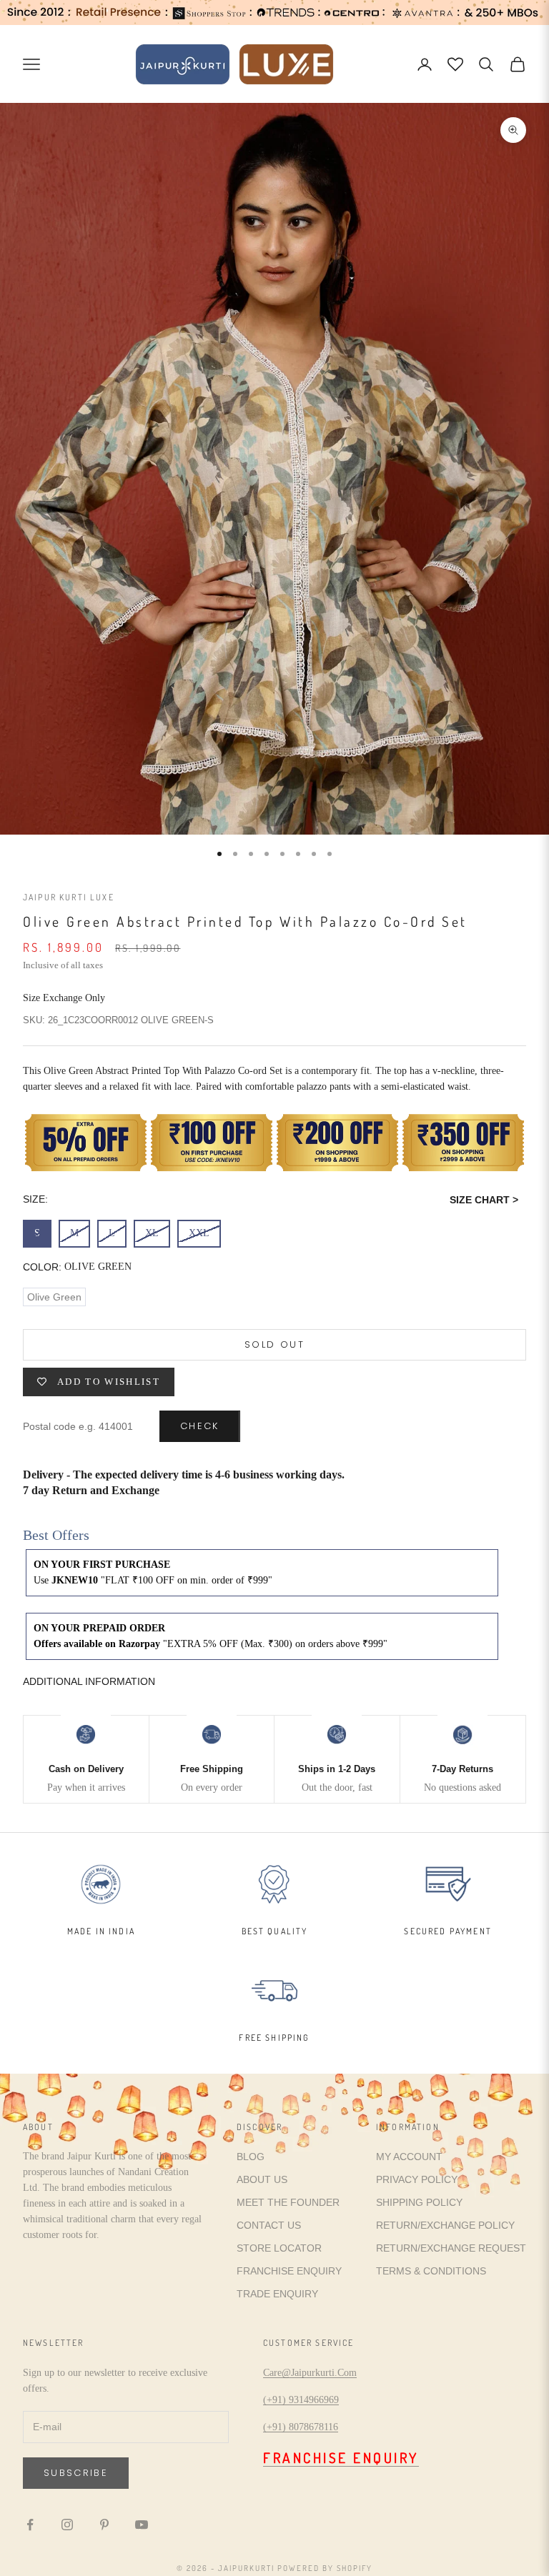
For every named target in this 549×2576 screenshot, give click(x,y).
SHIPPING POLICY (419, 2202)
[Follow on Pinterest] (104, 2525)
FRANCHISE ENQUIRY (289, 2271)
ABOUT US (262, 2179)
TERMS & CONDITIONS (431, 2271)
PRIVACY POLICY (417, 2179)
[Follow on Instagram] (67, 2525)
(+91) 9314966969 (301, 2400)
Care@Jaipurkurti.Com (310, 2373)
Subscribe (76, 2473)
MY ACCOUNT (409, 2157)
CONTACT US (269, 2225)
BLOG (251, 2157)
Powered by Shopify (325, 2568)
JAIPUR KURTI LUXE (69, 897)
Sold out (274, 1344)
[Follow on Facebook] (30, 2525)
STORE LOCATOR (279, 2248)
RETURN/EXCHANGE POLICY (445, 2225)
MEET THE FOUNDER (288, 2202)
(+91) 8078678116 (301, 2427)
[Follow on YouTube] (142, 2525)
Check (200, 1426)
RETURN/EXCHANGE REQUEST (451, 2248)
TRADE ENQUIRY (277, 2294)
